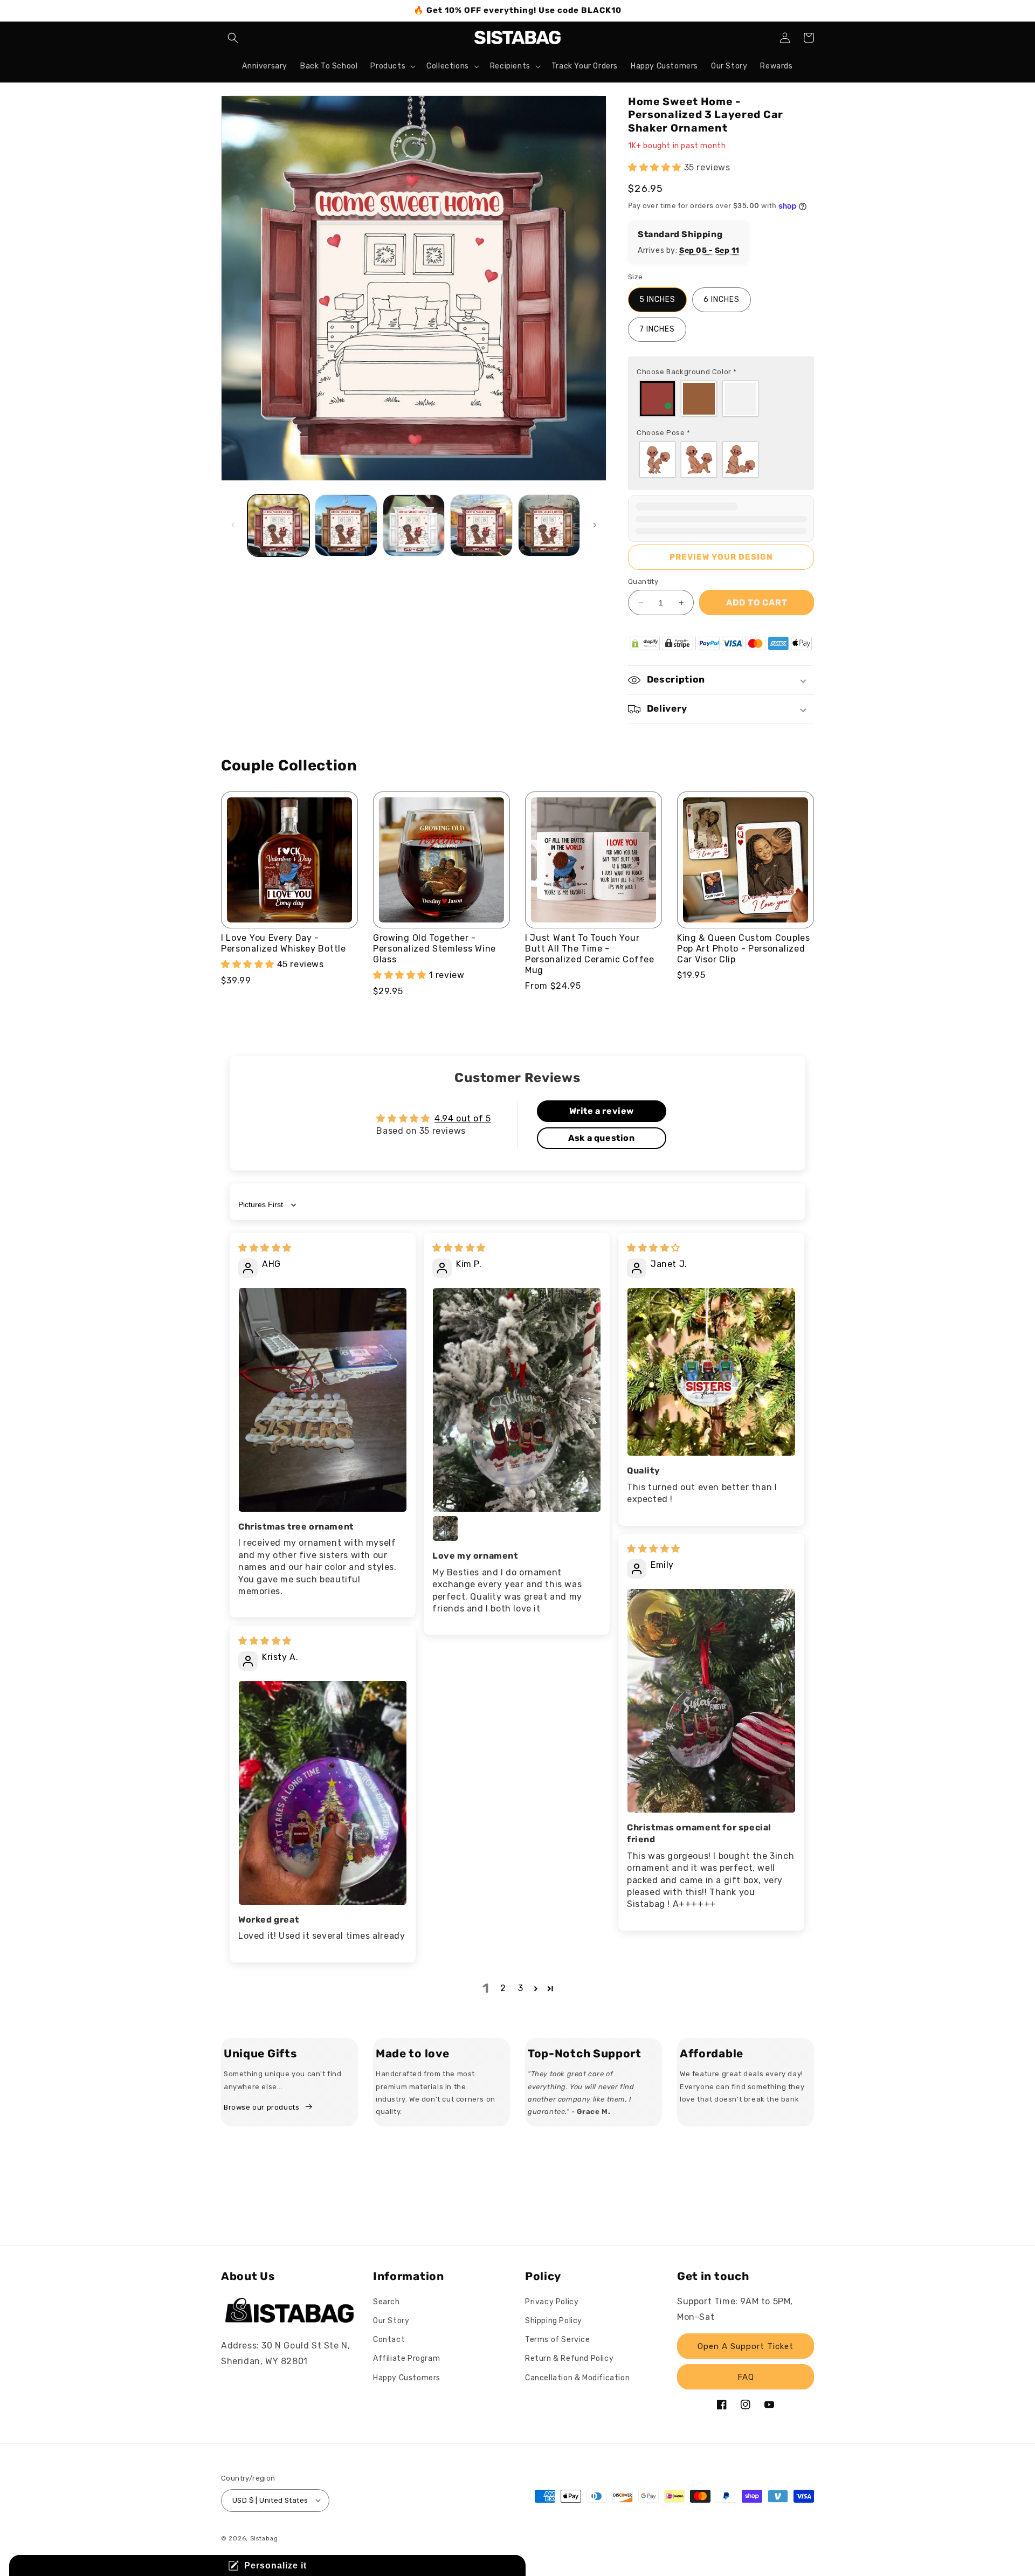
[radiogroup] (721, 399)
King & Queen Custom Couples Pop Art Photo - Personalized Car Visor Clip (744, 949)
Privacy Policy (552, 2302)
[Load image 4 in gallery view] (481, 525)
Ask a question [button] (601, 1138)
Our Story (391, 2321)
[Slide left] (233, 525)
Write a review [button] (602, 1111)
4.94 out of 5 (463, 1118)
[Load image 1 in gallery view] (278, 525)
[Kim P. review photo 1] (517, 1400)
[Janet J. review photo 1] (711, 1372)
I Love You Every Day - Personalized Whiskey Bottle (284, 943)
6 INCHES (722, 299)
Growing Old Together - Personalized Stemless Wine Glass (434, 949)
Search (387, 2302)
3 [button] (521, 1988)
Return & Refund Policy (569, 2359)
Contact (389, 2340)
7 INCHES (657, 329)
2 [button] (503, 1988)
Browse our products (261, 2107)
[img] (265, 1248)
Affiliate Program (406, 2359)
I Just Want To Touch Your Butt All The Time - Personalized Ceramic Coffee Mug (590, 954)
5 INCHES (657, 299)
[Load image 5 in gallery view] (549, 525)
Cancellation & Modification (577, 2378)
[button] (233, 38)
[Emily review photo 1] (711, 1700)
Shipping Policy (554, 2321)
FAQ (746, 2377)
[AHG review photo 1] (323, 1400)
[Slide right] (595, 525)
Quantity (643, 581)
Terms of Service (558, 2340)
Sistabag (264, 2538)
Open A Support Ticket (746, 2346)
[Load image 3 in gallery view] (414, 525)
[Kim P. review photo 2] (445, 1528)
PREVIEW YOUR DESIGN (721, 557)
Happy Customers (407, 2378)
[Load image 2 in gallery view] (346, 525)
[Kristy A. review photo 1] (323, 1793)
